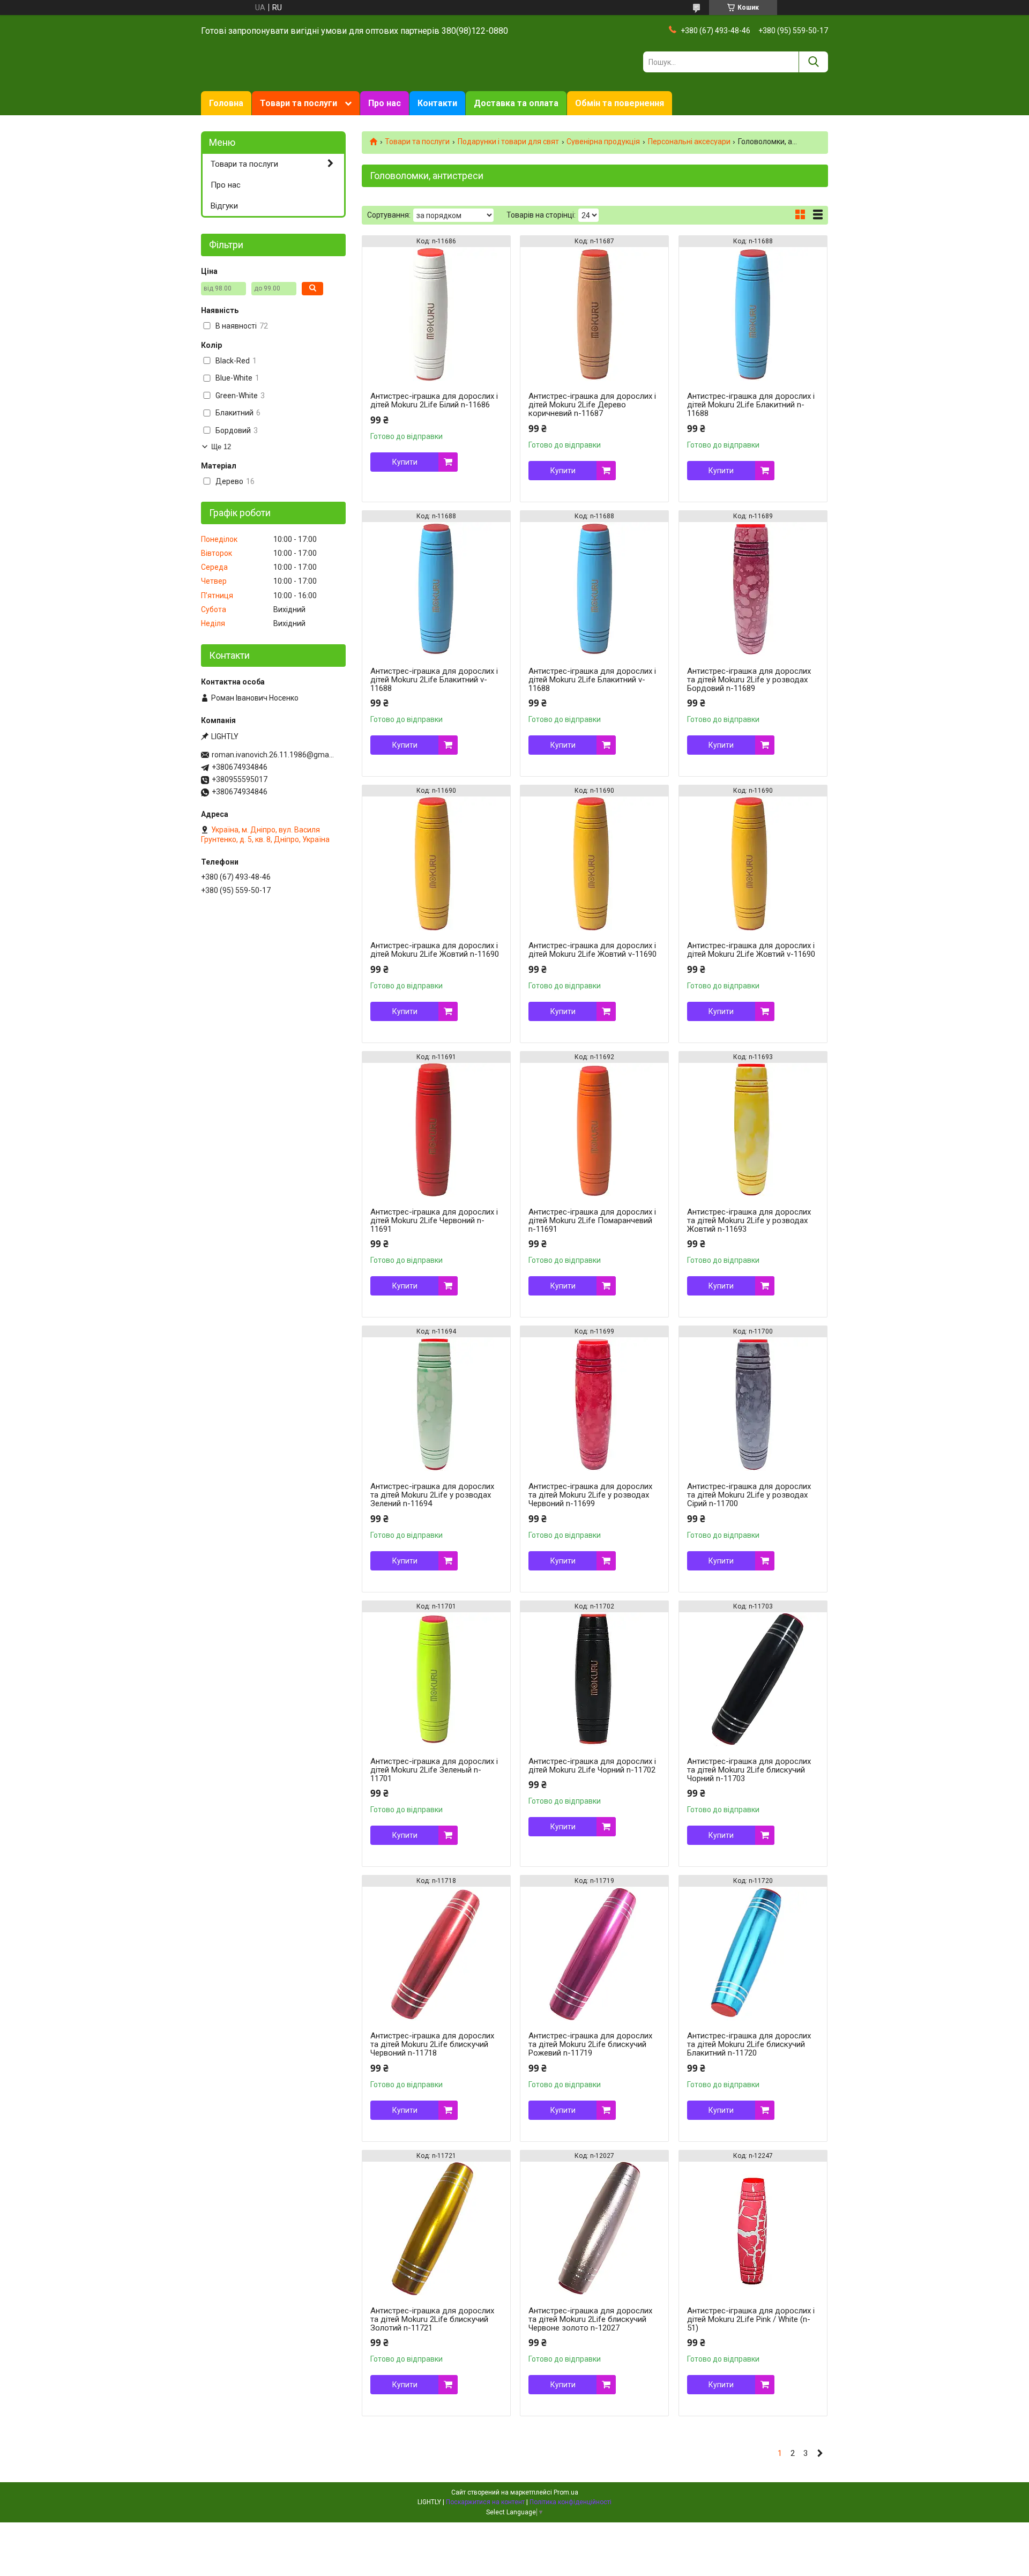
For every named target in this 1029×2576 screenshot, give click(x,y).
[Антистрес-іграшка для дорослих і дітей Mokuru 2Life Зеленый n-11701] (436, 1679)
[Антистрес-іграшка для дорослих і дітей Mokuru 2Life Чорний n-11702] (594, 1679)
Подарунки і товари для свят (508, 142)
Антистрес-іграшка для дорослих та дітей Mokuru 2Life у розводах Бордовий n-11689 (749, 680)
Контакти (437, 103)
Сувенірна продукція (603, 142)
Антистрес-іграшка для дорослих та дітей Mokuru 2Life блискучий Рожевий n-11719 (590, 2044)
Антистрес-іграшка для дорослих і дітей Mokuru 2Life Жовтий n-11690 (435, 950)
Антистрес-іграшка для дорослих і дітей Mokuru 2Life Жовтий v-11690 (592, 950)
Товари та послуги (299, 103)
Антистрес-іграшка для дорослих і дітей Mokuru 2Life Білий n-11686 (434, 400)
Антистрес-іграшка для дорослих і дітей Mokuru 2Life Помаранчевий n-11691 (592, 1220)
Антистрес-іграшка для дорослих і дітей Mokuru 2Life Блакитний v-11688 (434, 680)
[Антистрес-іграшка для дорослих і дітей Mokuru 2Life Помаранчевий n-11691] (594, 1130)
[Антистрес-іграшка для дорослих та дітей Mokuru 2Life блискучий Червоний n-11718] (436, 1954)
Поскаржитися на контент (485, 2502)
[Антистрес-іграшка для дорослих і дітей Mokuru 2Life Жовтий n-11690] (436, 863)
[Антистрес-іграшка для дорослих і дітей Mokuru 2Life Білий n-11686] (436, 314)
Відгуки (224, 206)
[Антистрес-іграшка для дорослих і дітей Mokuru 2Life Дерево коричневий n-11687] (594, 314)
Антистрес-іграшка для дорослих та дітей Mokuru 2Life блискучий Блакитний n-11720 (749, 2044)
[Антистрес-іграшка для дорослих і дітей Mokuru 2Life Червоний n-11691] (436, 1130)
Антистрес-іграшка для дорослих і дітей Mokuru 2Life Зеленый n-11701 (434, 1770)
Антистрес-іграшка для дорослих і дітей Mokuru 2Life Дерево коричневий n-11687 (592, 405)
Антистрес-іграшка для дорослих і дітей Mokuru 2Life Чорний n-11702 (592, 1766)
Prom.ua (566, 2492)
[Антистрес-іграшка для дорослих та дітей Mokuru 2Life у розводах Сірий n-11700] (753, 1404)
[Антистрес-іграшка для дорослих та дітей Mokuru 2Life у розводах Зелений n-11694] (436, 1404)
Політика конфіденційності (571, 2502)
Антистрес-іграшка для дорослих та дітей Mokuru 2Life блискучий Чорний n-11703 (749, 1770)
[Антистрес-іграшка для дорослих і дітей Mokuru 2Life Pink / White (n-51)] (753, 2229)
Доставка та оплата (516, 103)
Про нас (385, 103)
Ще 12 (221, 447)
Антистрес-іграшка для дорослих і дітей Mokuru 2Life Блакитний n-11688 (751, 405)
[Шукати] (813, 62)
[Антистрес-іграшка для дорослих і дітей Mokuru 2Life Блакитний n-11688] (753, 314)
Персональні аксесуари (689, 142)
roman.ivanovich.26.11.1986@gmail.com (273, 755)
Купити (405, 462)
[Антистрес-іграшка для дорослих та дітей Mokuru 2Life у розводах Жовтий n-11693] (753, 1130)
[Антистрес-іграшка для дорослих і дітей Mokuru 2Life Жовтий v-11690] (594, 863)
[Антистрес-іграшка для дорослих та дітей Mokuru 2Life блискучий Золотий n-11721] (436, 2229)
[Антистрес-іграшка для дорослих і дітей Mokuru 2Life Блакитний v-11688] (436, 589)
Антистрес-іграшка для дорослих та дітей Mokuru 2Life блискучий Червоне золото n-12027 (590, 2319)
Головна (226, 103)
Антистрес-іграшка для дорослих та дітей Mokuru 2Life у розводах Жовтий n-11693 (749, 1220)
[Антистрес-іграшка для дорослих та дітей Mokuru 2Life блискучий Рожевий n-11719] (594, 1954)
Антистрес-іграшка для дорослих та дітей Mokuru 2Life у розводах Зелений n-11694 (432, 1495)
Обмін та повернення (620, 103)
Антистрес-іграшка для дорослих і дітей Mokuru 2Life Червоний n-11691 (434, 1220)
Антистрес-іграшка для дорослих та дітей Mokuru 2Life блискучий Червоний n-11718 (432, 2044)
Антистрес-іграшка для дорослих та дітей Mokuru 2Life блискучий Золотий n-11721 (432, 2319)
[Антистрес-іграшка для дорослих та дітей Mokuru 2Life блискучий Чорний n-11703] (753, 1679)
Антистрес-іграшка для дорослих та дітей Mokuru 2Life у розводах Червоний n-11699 (590, 1495)
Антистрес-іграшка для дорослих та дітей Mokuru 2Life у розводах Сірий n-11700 (749, 1495)
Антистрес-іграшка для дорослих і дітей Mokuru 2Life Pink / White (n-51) (751, 2319)
